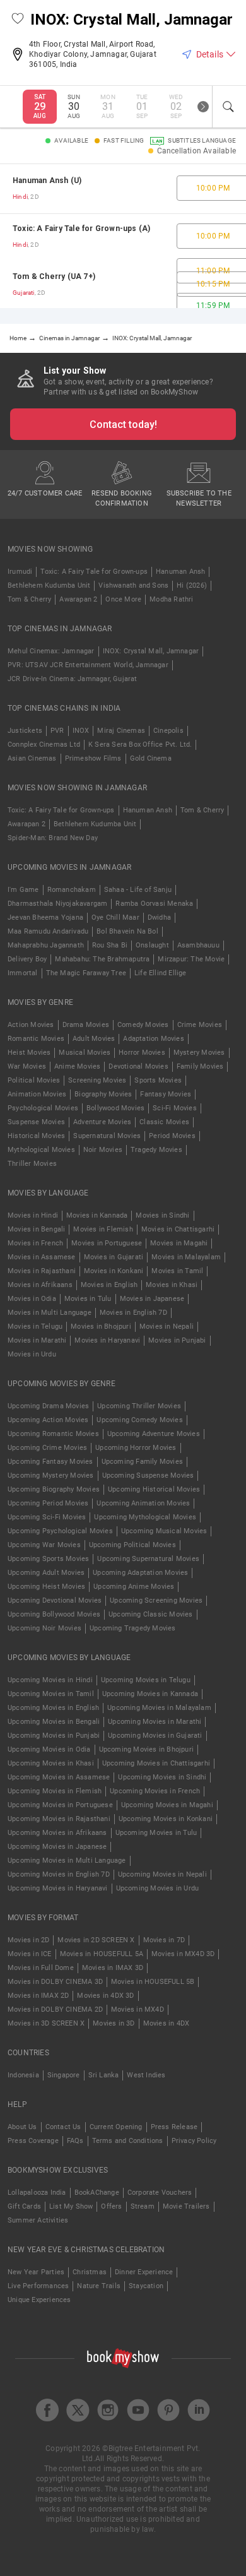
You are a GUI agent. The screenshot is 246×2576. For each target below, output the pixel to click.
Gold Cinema (151, 758)
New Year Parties (36, 2272)
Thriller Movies (32, 1164)
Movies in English (109, 1285)
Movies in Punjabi (177, 1340)
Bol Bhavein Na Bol (127, 931)
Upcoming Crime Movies (47, 1448)
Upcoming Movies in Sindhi (162, 1777)
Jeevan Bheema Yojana (45, 917)
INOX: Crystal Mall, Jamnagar (151, 651)
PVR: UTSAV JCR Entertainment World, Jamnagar (88, 665)
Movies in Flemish (103, 1229)
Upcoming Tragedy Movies (133, 1628)
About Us (22, 2127)
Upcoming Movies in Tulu (156, 1833)
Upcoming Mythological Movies (145, 1517)
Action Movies (31, 1025)
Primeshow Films (93, 758)
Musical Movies (85, 1053)
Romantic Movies (36, 1039)
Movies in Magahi (179, 1243)
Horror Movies (142, 1053)
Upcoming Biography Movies (54, 1489)
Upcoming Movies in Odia (49, 1749)
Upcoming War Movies (44, 1545)
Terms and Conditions (128, 2141)
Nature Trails (99, 2286)
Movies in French (35, 1243)
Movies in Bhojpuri (101, 1327)
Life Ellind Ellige (161, 973)
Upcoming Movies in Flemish (55, 1791)
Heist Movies (29, 1053)
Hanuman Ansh (180, 572)
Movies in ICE (30, 1954)
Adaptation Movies (153, 1039)
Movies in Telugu (35, 1327)
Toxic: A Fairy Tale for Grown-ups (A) (81, 229)
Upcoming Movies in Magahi (167, 1805)
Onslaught (152, 945)
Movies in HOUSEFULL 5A (102, 1954)
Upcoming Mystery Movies (51, 1475)
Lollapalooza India (37, 2193)
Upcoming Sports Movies (48, 1559)
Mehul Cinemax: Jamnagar (51, 651)
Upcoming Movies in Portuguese (60, 1805)
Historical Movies (36, 1136)
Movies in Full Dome (41, 1968)
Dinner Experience (144, 2272)
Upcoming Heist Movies (46, 1587)
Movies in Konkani (114, 1271)
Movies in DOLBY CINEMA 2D (55, 2009)
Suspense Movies (36, 1122)
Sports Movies (158, 1080)
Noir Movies (103, 1150)
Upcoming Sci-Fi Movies (47, 1517)
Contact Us (63, 2127)
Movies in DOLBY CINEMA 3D (55, 1982)
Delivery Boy (27, 959)
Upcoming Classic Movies (151, 1614)
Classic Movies (164, 1122)
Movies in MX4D (138, 2009)
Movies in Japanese (152, 1299)
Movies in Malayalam (186, 1257)
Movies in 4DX (167, 2023)
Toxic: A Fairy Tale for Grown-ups (94, 572)
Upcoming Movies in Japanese (57, 1847)
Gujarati (24, 293)
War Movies (27, 1066)
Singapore (64, 2075)
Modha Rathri (171, 599)
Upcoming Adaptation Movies (140, 1573)
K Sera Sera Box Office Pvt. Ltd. (140, 745)
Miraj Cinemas (121, 731)
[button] (18, 20)
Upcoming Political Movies (132, 1545)
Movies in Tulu (88, 1299)
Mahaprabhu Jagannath (46, 945)
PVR (57, 731)
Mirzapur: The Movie (191, 959)
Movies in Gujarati (114, 1257)
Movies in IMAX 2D (38, 1996)
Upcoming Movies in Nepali (162, 1874)
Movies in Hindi (33, 1215)
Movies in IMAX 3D (113, 1968)
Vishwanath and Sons (133, 585)
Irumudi (20, 572)
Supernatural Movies (107, 1136)
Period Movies (172, 1136)
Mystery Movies (199, 1053)
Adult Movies (94, 1039)
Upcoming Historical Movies (154, 1489)
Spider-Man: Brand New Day (53, 838)
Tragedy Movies (156, 1150)
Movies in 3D (114, 2023)
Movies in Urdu (32, 1354)
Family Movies (200, 1066)
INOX (81, 731)
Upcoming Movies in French (155, 1791)
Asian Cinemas (32, 758)
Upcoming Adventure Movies (154, 1434)
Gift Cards (24, 2206)
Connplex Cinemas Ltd (44, 745)
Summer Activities (38, 2220)
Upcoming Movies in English (53, 1708)
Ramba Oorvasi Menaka (154, 904)
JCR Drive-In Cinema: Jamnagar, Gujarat (73, 679)
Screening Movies (97, 1080)
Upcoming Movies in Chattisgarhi (156, 1763)
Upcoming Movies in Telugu (146, 1680)
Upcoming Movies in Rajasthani (59, 1819)
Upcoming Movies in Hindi (50, 1680)
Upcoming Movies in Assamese (59, 1777)
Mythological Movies (41, 1150)
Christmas (90, 2272)
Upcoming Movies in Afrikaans (57, 1833)
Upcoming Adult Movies (46, 1573)
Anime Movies (77, 1066)
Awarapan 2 (78, 599)
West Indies (146, 2075)
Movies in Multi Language (50, 1313)
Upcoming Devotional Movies (55, 1600)
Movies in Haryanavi (107, 1340)
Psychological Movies (43, 1108)
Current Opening (116, 2127)
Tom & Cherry (29, 599)
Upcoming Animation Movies (143, 1503)
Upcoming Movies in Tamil (51, 1694)
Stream (143, 2206)
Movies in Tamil (177, 1271)
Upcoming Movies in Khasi (51, 1763)
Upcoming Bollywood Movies (54, 1614)
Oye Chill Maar (115, 917)
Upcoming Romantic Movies (53, 1434)
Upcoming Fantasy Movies (50, 1462)
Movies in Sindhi (162, 1215)
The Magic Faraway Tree (86, 973)
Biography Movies (103, 1094)
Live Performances (38, 2286)
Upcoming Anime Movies (134, 1587)
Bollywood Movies (115, 1108)
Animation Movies (37, 1094)
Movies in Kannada (97, 1215)
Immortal (23, 973)
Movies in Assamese (42, 1257)
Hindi (20, 197)
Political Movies (34, 1080)
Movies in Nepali (167, 1327)
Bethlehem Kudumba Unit (49, 585)
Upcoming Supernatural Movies (148, 1559)
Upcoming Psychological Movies (60, 1531)
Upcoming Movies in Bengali (54, 1722)
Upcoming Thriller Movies (139, 1406)
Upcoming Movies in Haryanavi (58, 1888)
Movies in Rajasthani (42, 1271)
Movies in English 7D (133, 1313)
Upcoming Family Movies (142, 1462)
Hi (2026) (192, 585)
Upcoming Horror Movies (136, 1448)
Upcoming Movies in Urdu (158, 1888)
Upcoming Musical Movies (164, 1531)
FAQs (75, 2141)
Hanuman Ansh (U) (47, 181)
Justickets (25, 731)
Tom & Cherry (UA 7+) (54, 276)
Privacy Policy (194, 2141)
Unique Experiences (39, 2300)
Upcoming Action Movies (48, 1420)
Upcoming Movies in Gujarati (155, 1736)
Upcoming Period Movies (48, 1503)
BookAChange (97, 2193)
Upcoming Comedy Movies (139, 1420)
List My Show (71, 2206)
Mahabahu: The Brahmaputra (102, 959)
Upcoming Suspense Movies (148, 1475)
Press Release (174, 2127)
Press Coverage (33, 2141)
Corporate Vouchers (160, 2193)
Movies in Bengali (36, 1229)
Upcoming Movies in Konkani (166, 1819)
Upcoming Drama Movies (48, 1406)
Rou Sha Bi (110, 945)
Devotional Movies (138, 1066)
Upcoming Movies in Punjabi (54, 1736)
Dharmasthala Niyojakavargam (57, 904)
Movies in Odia (32, 1299)
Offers (111, 2206)
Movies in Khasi (172, 1285)
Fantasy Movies (166, 1094)
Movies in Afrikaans (40, 1285)
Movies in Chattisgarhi (178, 1229)
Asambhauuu (198, 945)
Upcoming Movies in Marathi (155, 1722)
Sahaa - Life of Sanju (138, 890)
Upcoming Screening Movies (156, 1600)
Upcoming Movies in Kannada (150, 1694)
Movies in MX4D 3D (183, 1954)
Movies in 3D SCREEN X (46, 2023)
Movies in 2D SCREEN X (96, 1940)
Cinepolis (168, 731)
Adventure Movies (102, 1122)
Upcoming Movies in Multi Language (67, 1861)
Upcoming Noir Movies (44, 1628)
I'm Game (23, 890)
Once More (123, 599)
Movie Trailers (186, 2206)
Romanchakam (72, 890)
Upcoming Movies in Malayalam (159, 1708)
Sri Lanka (104, 2075)
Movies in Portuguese (107, 1243)
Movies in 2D (28, 1940)
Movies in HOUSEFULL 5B (153, 1982)
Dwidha (159, 917)
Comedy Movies (143, 1025)
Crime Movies (200, 1025)
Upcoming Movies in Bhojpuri (146, 1749)
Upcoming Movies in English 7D (59, 1874)
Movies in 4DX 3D (105, 1996)
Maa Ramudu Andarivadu (48, 931)
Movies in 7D (164, 1940)
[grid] (123, 236)
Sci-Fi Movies (175, 1108)
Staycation (146, 2286)
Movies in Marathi (37, 1340)
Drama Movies (86, 1025)
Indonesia (23, 2075)
